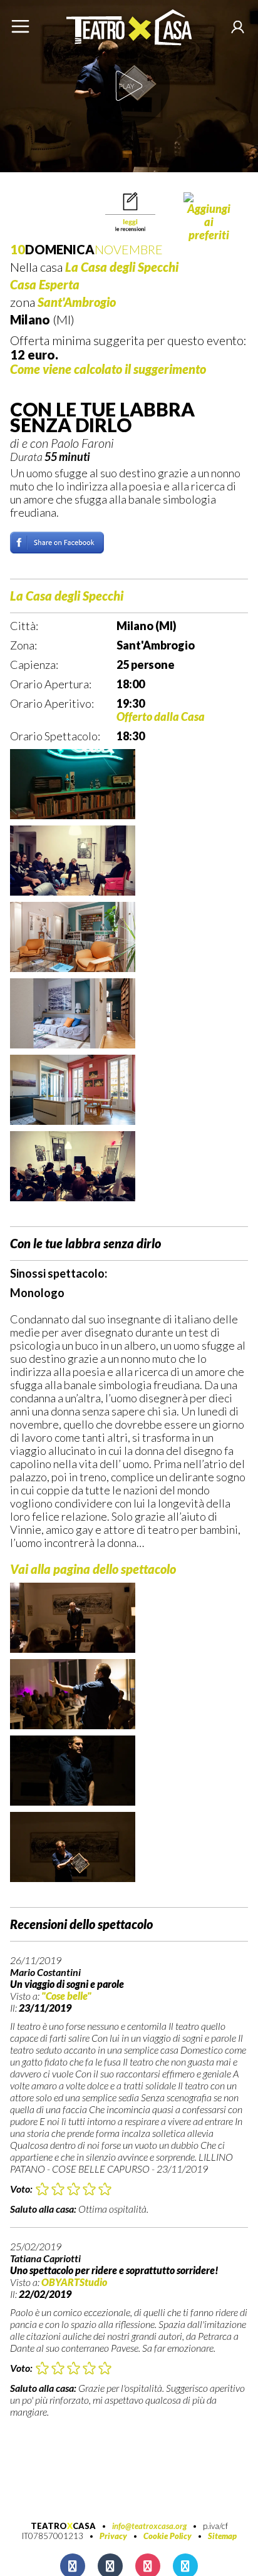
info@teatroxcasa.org (149, 2526)
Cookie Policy (168, 2536)
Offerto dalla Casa (161, 716)
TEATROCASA (63, 2526)
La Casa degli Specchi (122, 267)
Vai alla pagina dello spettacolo (93, 1569)
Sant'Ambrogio (77, 302)
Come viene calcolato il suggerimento (108, 369)
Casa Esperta (45, 284)
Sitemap (222, 2536)
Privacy (113, 2536)
